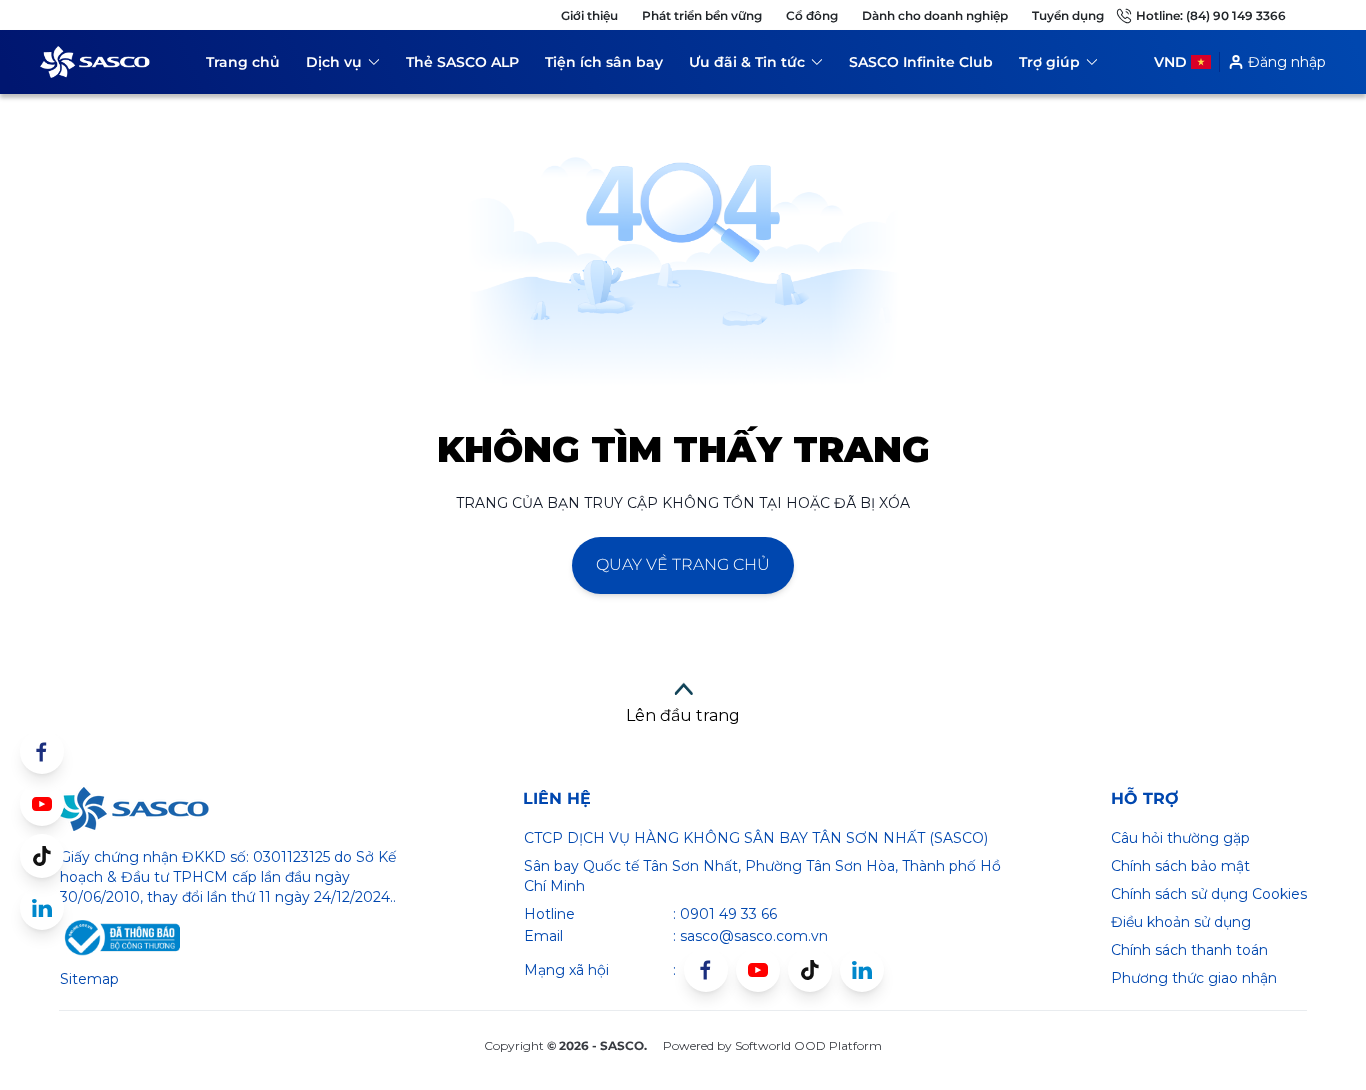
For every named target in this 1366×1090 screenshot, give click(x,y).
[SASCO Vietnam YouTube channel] (758, 970)
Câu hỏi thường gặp (1180, 838)
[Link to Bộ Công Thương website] (120, 938)
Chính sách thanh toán (1189, 950)
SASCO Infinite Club (921, 62)
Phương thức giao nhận (1194, 978)
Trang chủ (243, 62)
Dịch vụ (343, 65)
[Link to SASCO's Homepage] (134, 809)
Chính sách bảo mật (1180, 866)
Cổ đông (812, 15)
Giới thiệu (589, 15)
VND (1170, 62)
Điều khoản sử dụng (1181, 922)
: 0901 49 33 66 (725, 914)
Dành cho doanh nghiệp (935, 15)
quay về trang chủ (683, 564)
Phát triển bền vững (702, 15)
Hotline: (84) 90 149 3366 (1211, 15)
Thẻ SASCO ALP (462, 62)
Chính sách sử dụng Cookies (1209, 894)
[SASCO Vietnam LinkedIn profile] (862, 970)
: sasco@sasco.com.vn (750, 936)
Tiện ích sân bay (604, 62)
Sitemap (89, 979)
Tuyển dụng (1068, 15)
